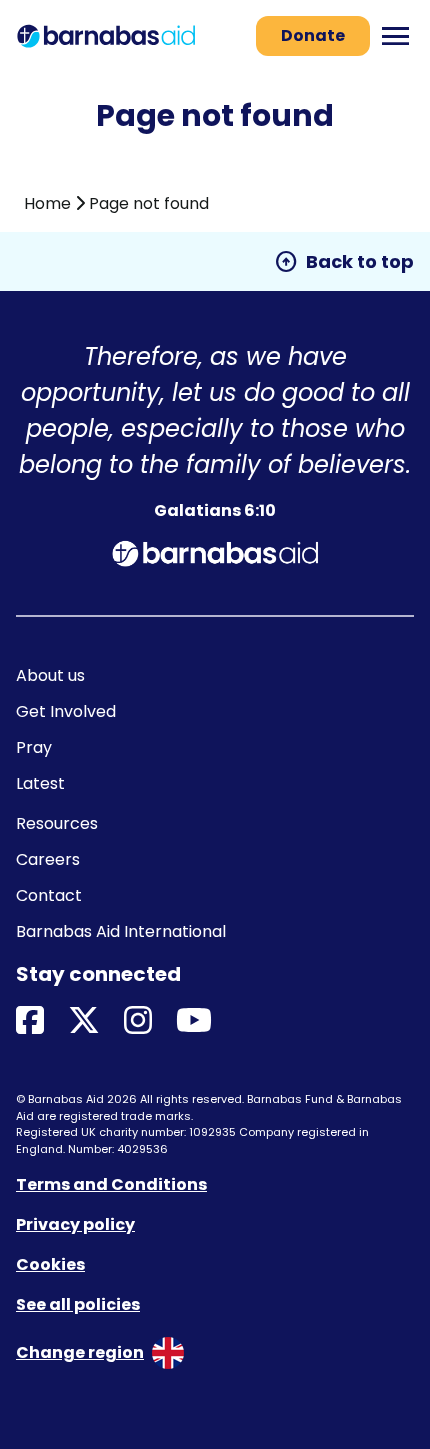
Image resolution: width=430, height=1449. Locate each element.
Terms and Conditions (111, 1184)
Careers (48, 859)
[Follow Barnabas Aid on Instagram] (138, 1021)
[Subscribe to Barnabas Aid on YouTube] (194, 1021)
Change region (80, 1352)
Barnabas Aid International (121, 931)
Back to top (344, 262)
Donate (313, 35)
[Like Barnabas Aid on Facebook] (30, 1021)
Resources (57, 823)
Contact (49, 895)
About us (50, 675)
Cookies (50, 1264)
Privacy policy (75, 1224)
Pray (34, 747)
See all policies (78, 1304)
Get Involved (66, 711)
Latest (40, 783)
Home (47, 203)
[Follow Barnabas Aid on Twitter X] (84, 1021)
